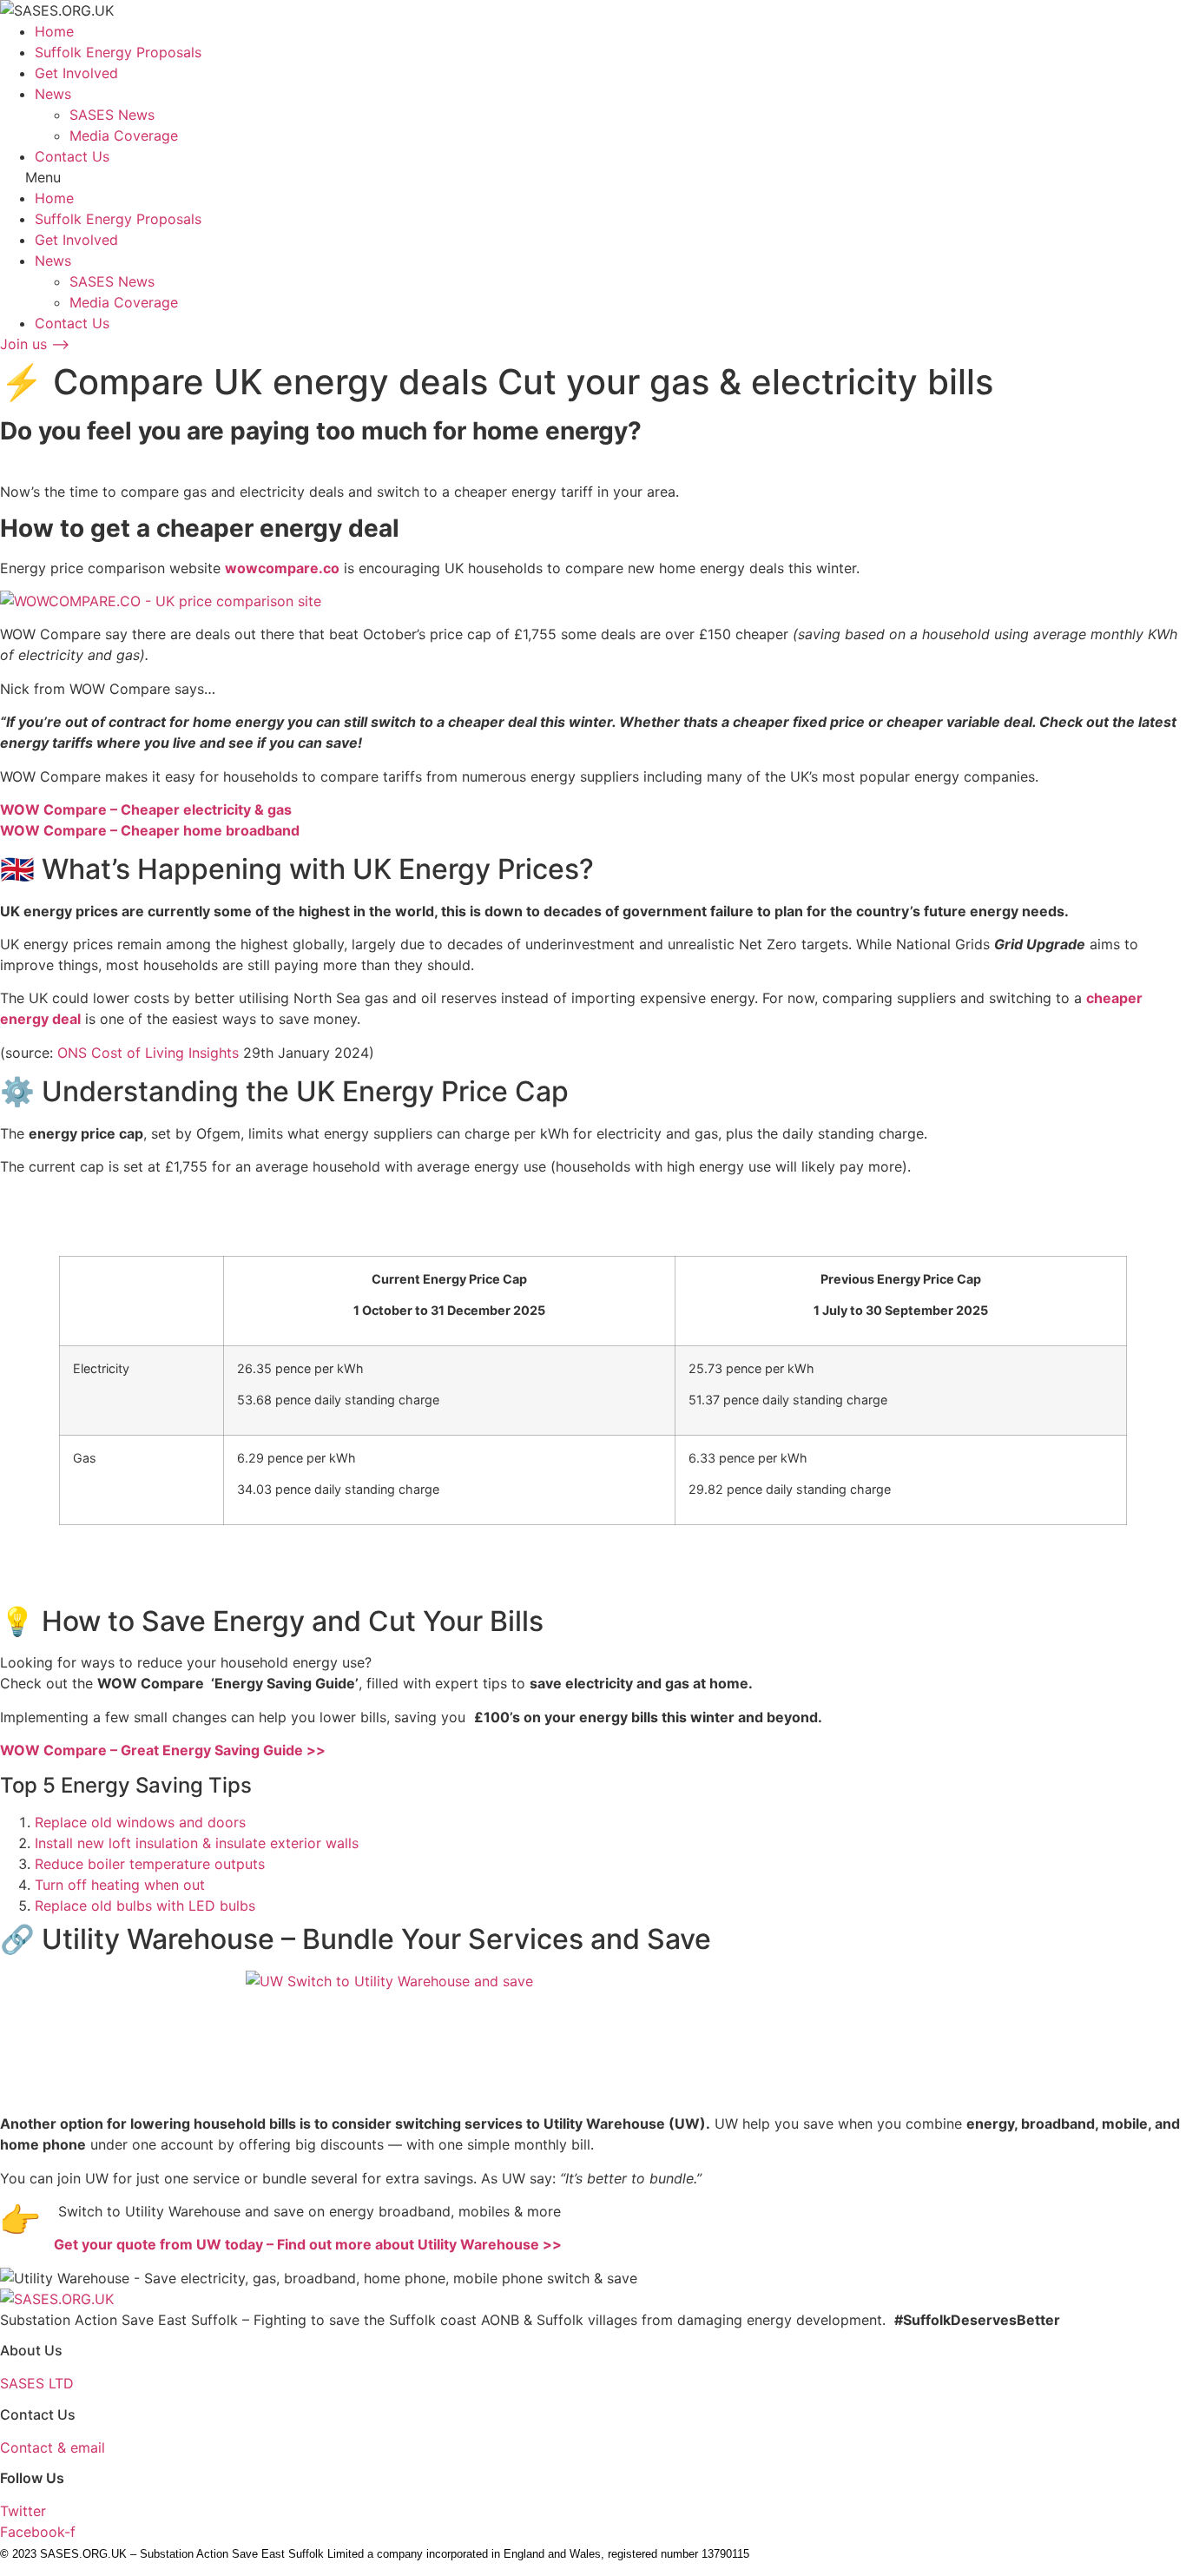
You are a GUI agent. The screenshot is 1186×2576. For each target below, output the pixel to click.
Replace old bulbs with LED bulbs (145, 1906)
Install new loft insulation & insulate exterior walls (197, 1843)
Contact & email (53, 2447)
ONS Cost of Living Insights (148, 1053)
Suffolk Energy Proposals (118, 52)
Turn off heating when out (120, 1885)
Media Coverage (124, 135)
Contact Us (72, 156)
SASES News (112, 115)
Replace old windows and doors (140, 1822)
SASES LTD (37, 2383)
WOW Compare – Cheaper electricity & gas (146, 809)
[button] (593, 177)
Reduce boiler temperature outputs (150, 1864)
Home (54, 31)
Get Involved (76, 73)
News (53, 94)
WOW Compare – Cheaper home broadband (150, 830)
